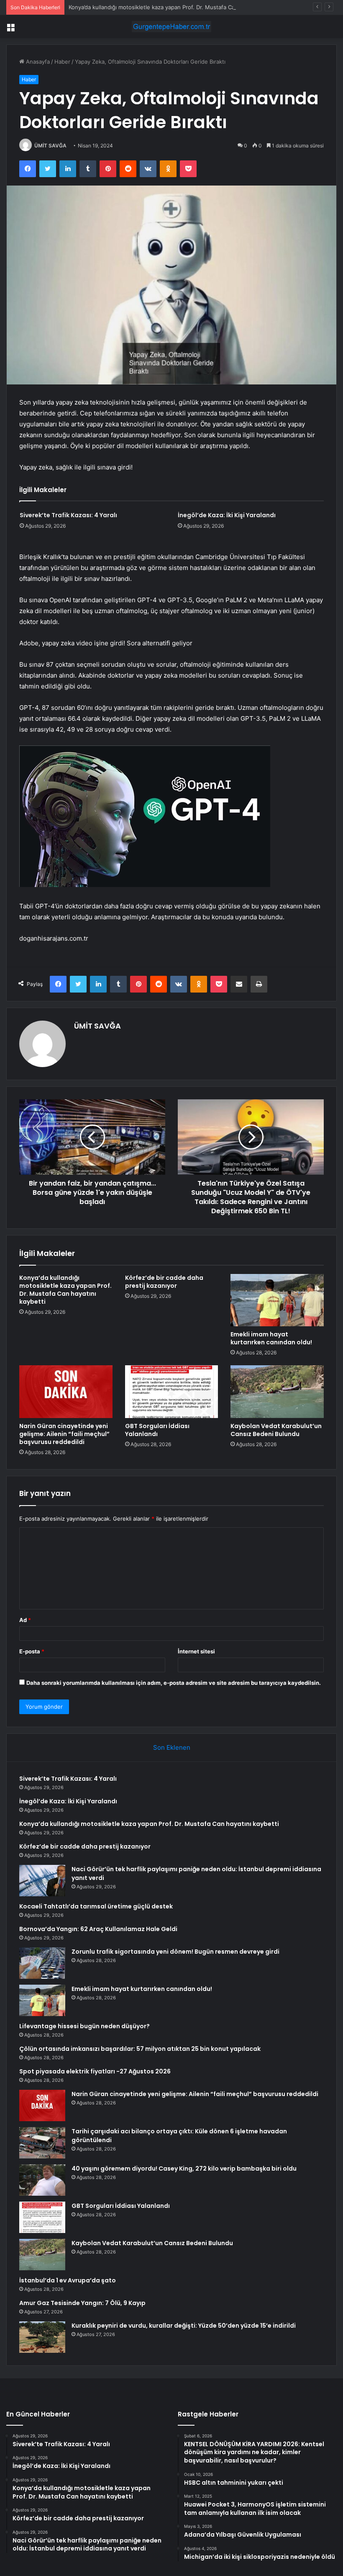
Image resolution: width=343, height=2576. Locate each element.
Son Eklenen (172, 1747)
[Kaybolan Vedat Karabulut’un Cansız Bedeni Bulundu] (277, 1392)
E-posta (32, 1651)
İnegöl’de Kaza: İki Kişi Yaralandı (227, 515)
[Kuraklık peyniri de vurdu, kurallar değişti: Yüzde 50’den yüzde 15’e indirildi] (42, 2337)
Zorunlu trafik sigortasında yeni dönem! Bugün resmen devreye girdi (175, 1952)
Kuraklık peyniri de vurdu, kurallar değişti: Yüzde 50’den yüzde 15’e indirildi (184, 2326)
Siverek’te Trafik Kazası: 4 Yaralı (68, 515)
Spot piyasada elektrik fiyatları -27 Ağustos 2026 (95, 2071)
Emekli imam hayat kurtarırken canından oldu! (271, 1338)
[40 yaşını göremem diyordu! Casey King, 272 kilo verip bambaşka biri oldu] (42, 2180)
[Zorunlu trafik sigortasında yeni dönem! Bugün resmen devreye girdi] (42, 1963)
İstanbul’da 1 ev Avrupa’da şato (68, 2280)
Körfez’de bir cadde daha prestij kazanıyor (164, 1282)
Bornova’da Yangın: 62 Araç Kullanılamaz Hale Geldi (98, 1929)
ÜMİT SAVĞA (50, 146)
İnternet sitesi (196, 1651)
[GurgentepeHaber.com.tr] (171, 27)
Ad (25, 1620)
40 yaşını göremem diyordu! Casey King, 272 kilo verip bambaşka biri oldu (184, 2169)
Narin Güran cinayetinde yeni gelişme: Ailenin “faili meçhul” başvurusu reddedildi (64, 1434)
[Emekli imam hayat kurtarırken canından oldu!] (277, 1300)
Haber (62, 62)
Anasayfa (37, 62)
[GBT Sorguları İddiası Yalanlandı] (172, 1392)
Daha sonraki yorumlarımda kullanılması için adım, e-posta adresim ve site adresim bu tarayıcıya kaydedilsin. (174, 1683)
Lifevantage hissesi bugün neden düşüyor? (84, 2026)
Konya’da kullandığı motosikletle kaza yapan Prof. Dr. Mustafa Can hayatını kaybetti (175, 7)
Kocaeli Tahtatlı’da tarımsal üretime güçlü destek (96, 1906)
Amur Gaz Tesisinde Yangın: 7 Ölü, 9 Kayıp (82, 2303)
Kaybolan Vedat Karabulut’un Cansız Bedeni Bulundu (276, 1430)
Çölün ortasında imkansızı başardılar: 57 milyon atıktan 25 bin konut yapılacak (140, 2049)
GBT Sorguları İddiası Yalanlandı (157, 1430)
